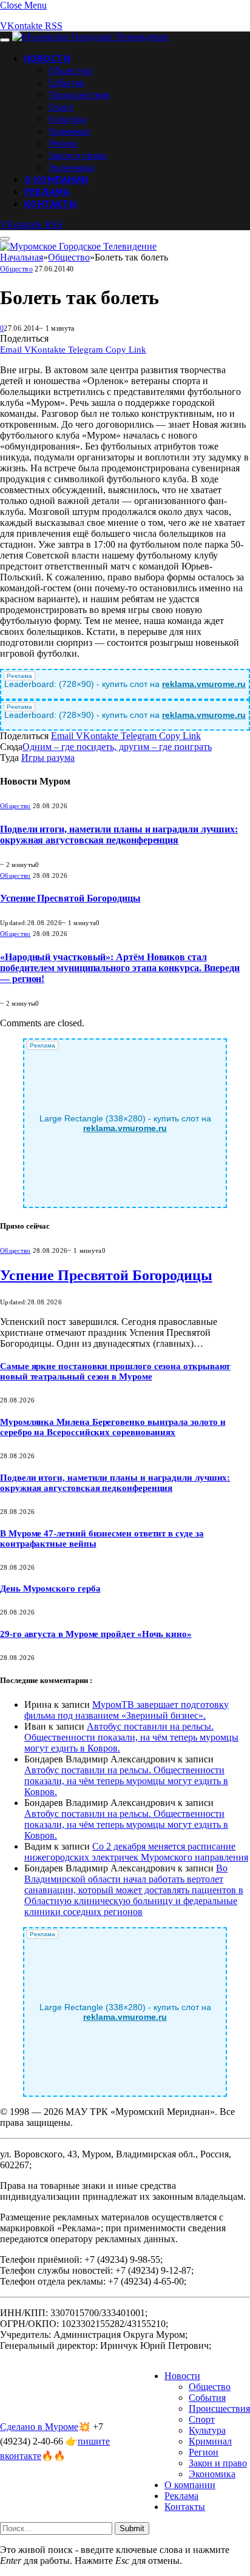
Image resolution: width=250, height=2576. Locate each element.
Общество (70, 70)
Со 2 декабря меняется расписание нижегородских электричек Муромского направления (136, 1852)
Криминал (69, 131)
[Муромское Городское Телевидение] (90, 37)
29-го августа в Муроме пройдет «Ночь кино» (96, 1634)
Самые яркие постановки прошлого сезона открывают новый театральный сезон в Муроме (115, 1371)
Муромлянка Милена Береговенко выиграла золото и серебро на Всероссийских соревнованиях (113, 1427)
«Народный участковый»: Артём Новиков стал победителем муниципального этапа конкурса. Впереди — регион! (120, 968)
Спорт (61, 107)
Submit (132, 2528)
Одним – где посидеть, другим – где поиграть (117, 747)
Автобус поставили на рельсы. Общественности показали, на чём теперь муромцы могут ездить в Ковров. (131, 1737)
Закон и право (78, 155)
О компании (56, 179)
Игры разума (48, 758)
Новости (47, 58)
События (66, 82)
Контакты (51, 204)
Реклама (47, 191)
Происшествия (79, 95)
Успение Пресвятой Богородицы (70, 898)
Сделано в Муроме (39, 2427)
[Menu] (5, 40)
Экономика (71, 167)
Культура (67, 119)
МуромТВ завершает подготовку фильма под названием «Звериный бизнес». (127, 1710)
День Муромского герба (50, 1588)
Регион (63, 143)
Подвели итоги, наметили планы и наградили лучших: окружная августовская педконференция (119, 835)
